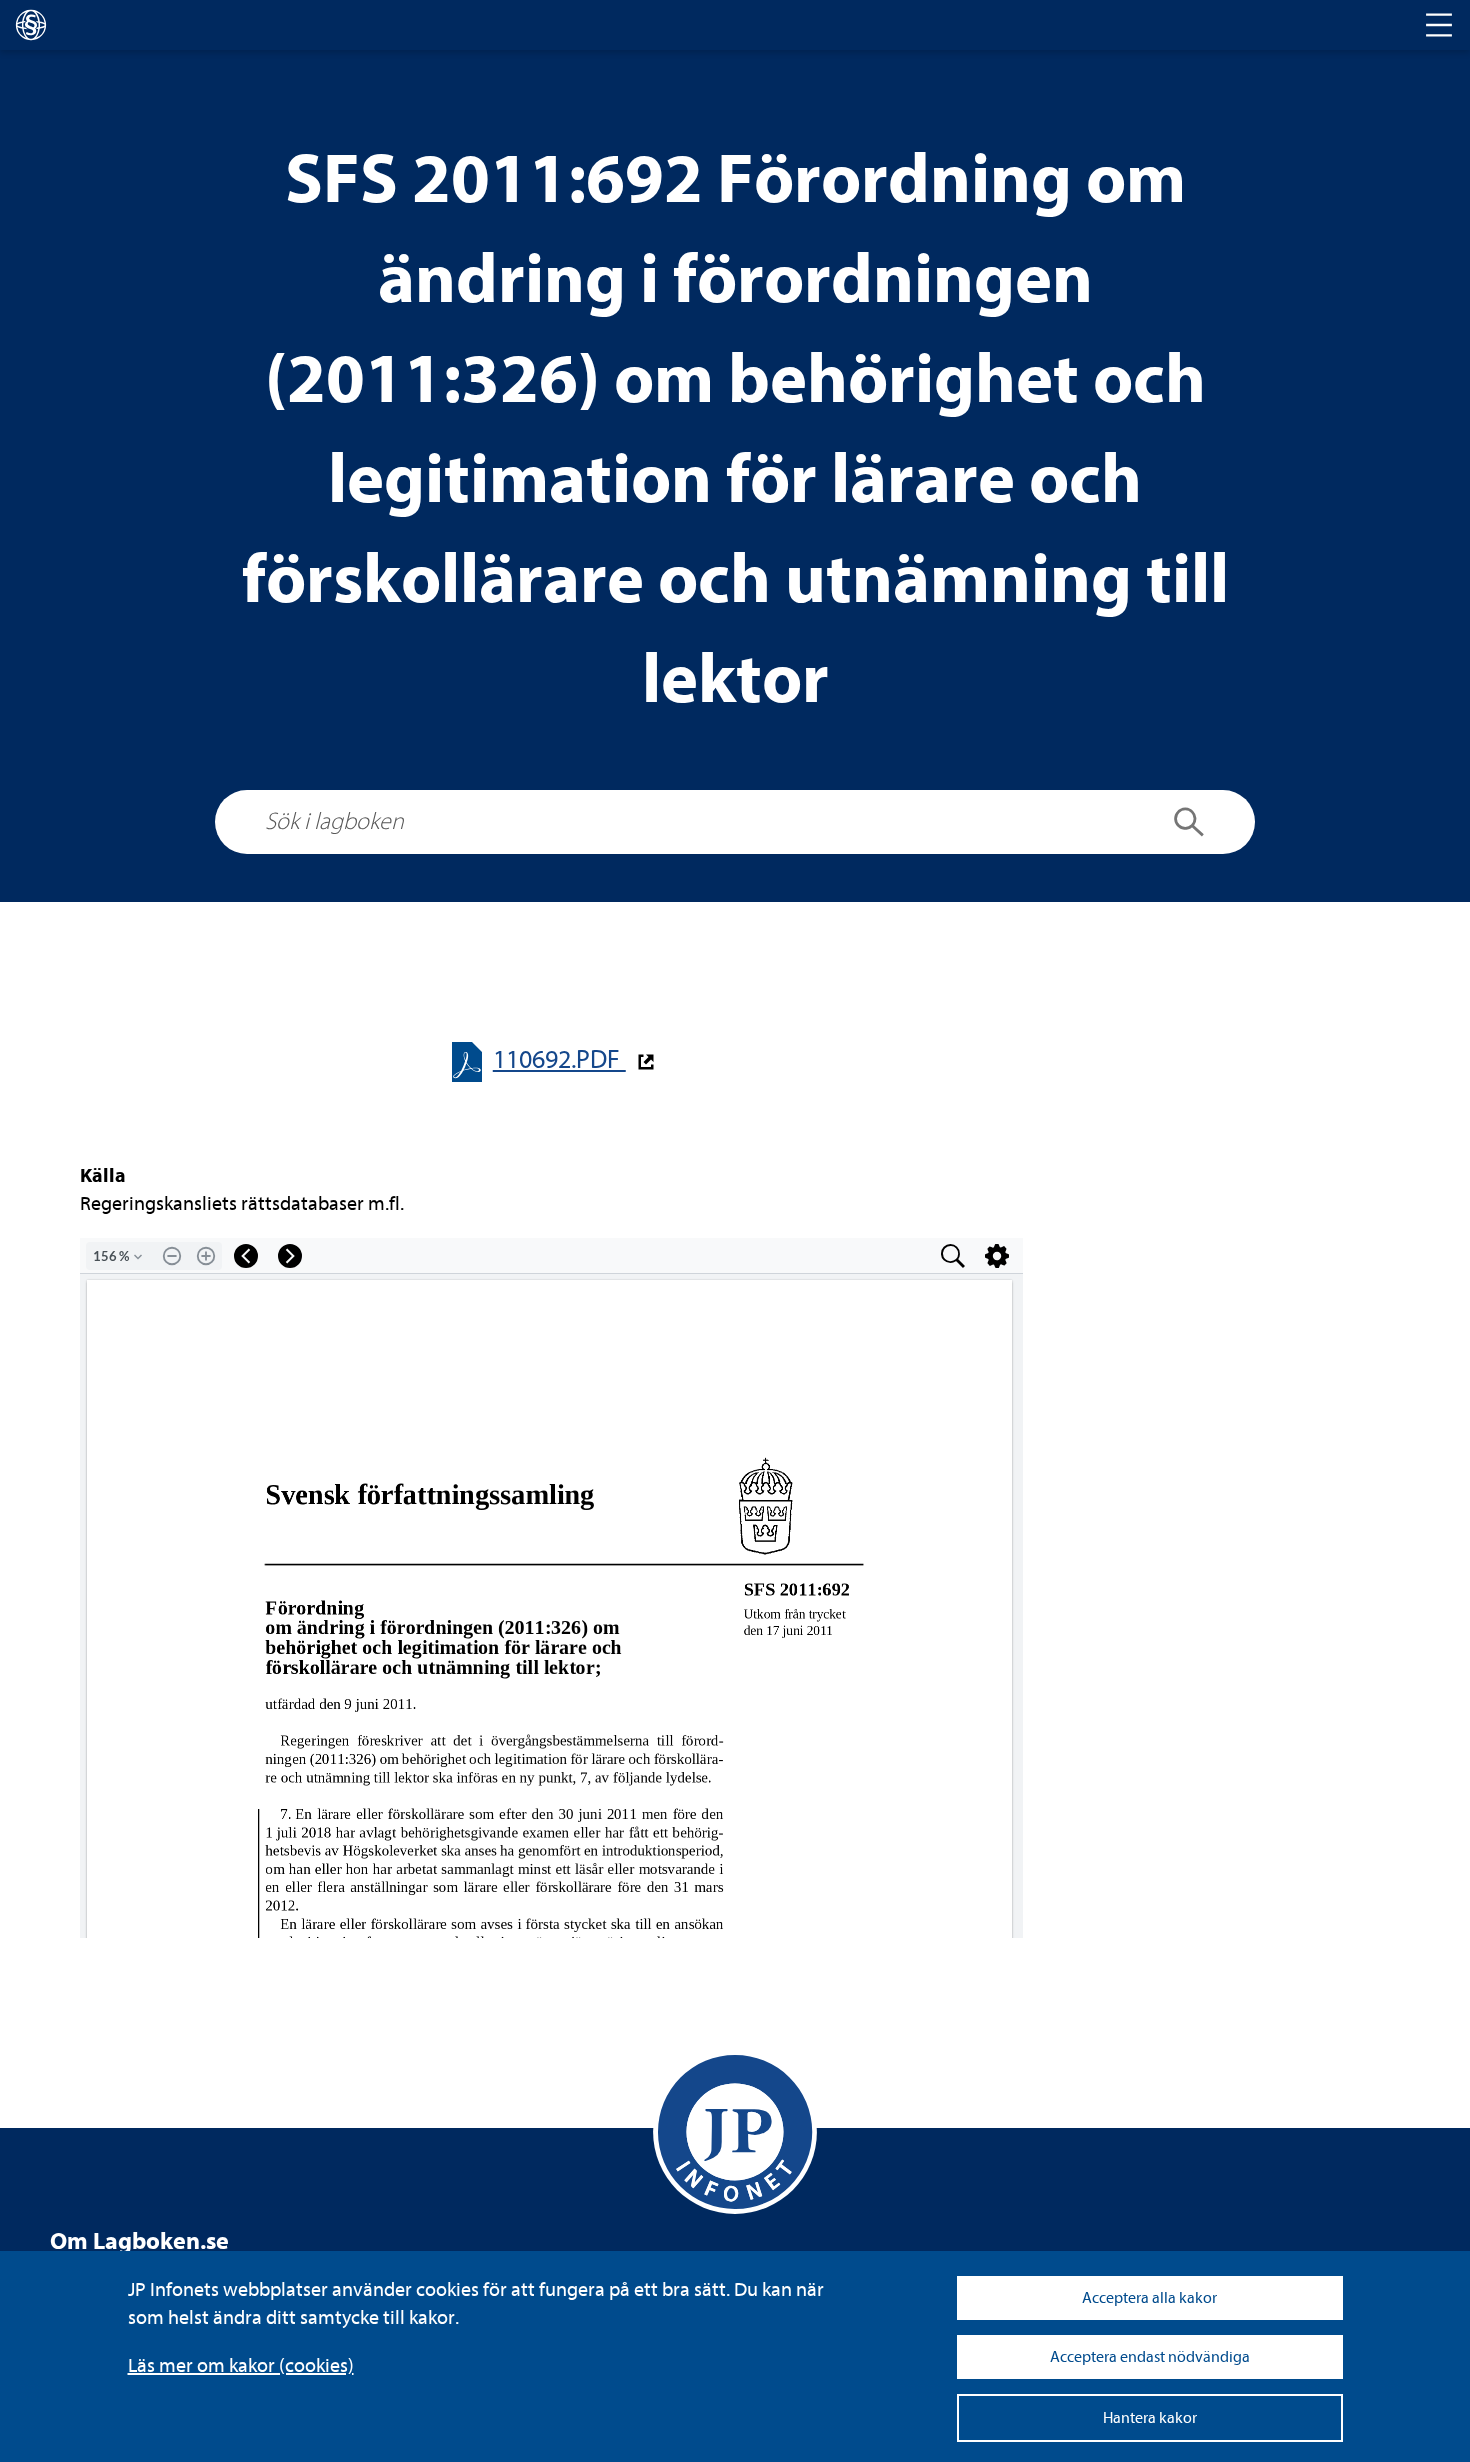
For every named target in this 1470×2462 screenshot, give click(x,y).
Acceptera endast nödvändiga (1150, 2357)
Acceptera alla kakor (1149, 2298)
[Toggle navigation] (1439, 25)
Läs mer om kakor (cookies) (241, 2365)
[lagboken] (31, 25)
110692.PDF (559, 1059)
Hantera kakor (1150, 2418)
